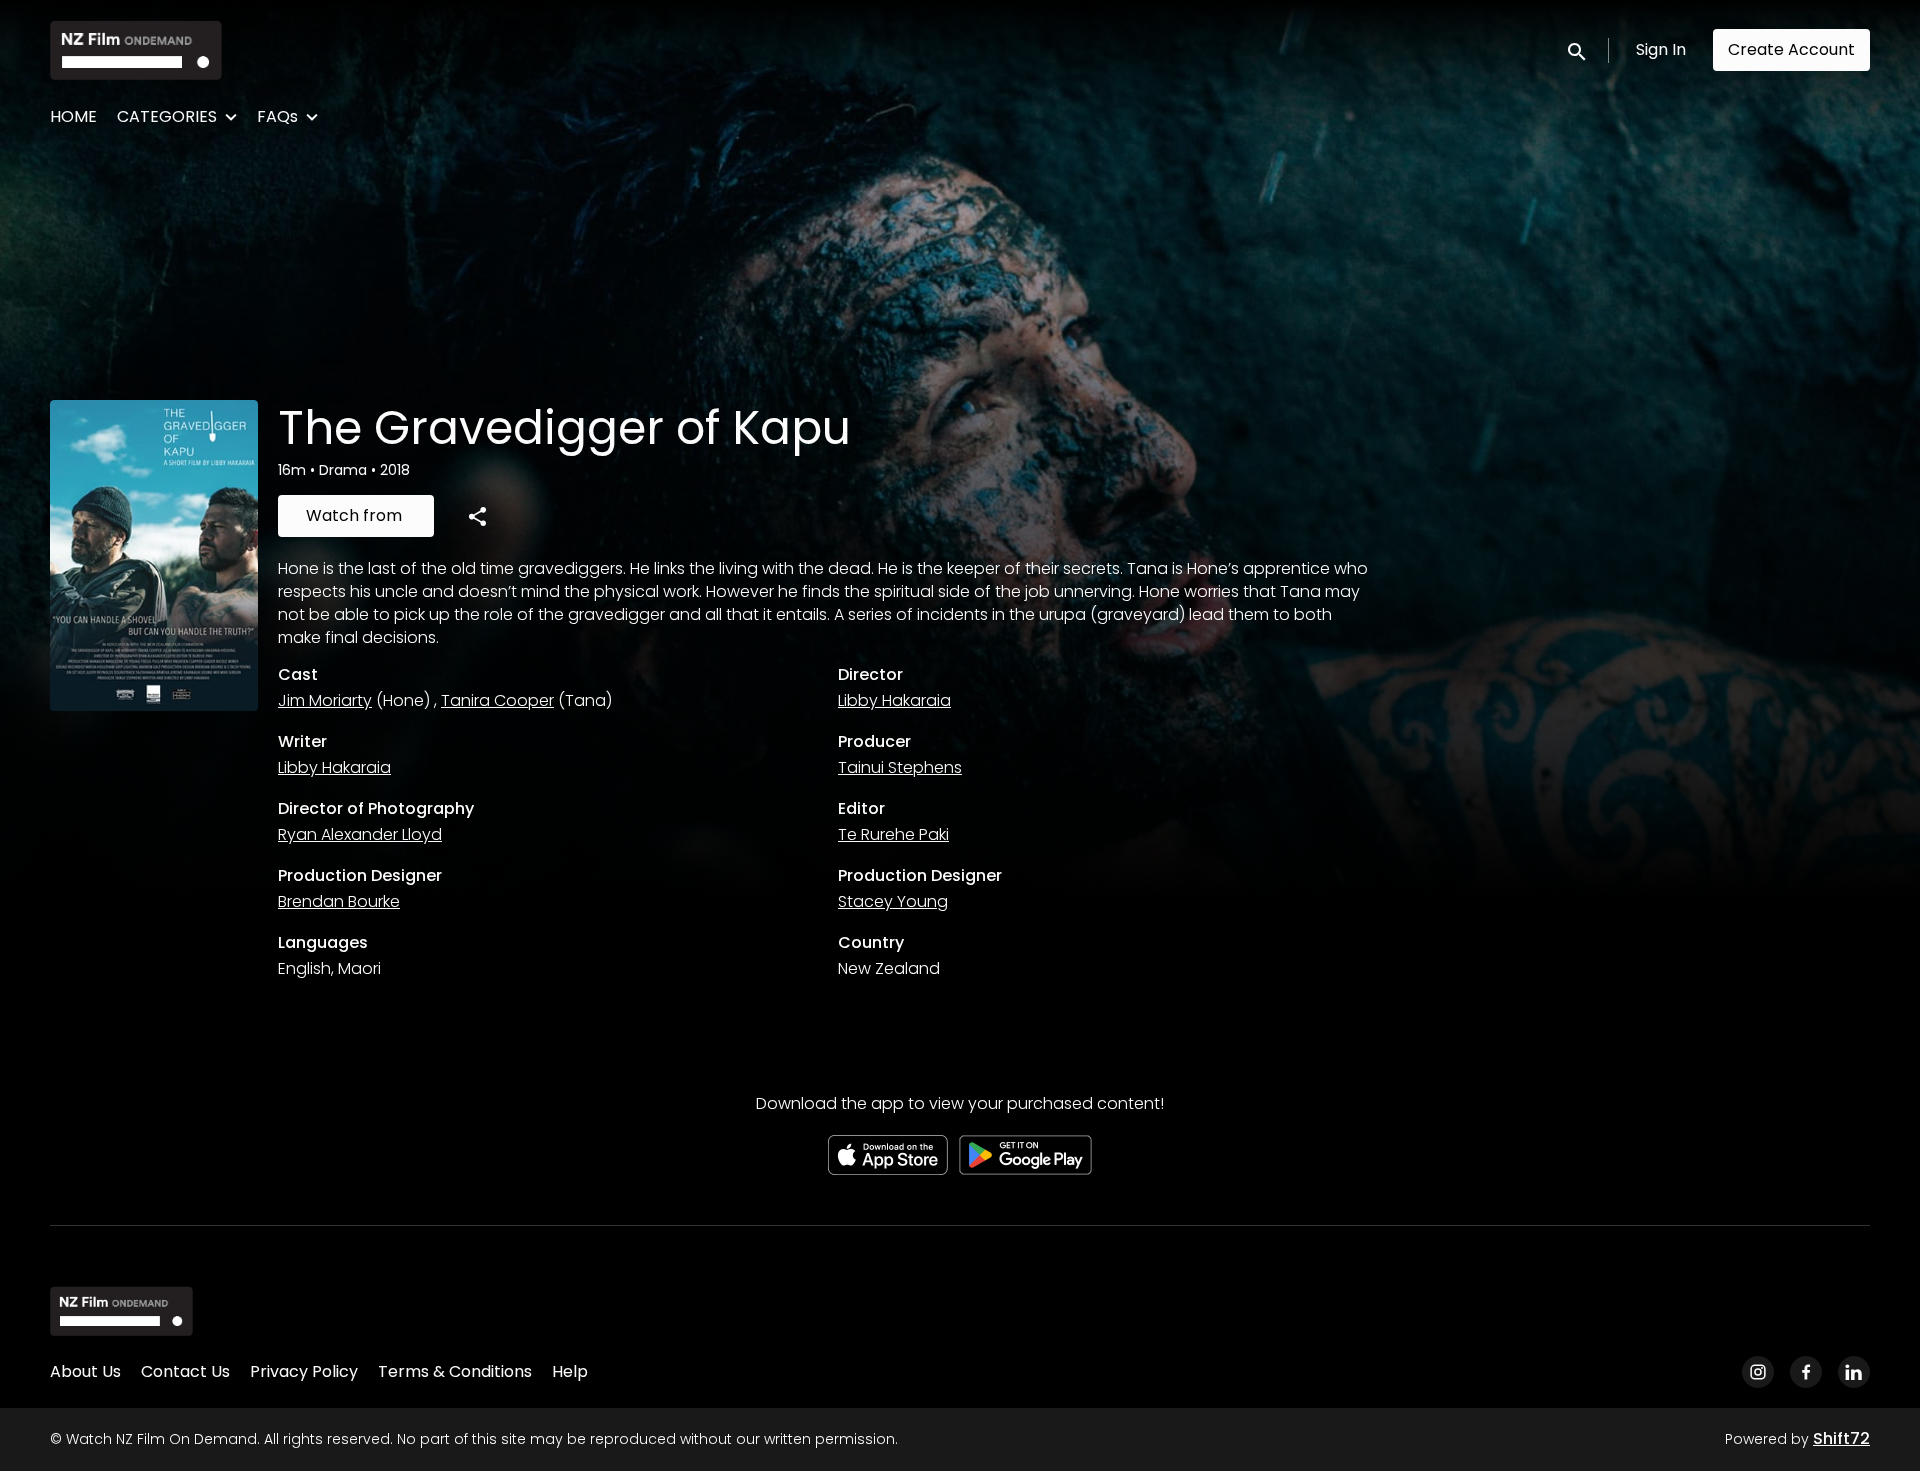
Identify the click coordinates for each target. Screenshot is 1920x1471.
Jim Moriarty (325, 700)
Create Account (1791, 49)
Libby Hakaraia (894, 700)
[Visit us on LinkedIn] (1854, 1372)
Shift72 (1841, 1438)
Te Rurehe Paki (893, 834)
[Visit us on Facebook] (1806, 1372)
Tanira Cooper (497, 700)
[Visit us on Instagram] (1758, 1372)
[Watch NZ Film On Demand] (121, 1311)
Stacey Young (893, 901)
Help (570, 1371)
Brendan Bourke (339, 901)
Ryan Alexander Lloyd (360, 834)
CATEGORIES (167, 116)
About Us (85, 1371)
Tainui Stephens (900, 767)
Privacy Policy (304, 1371)
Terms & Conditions (455, 1371)
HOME (73, 116)
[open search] (1578, 49)
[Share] (477, 516)
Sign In (1661, 49)
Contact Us (185, 1371)
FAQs (277, 116)
